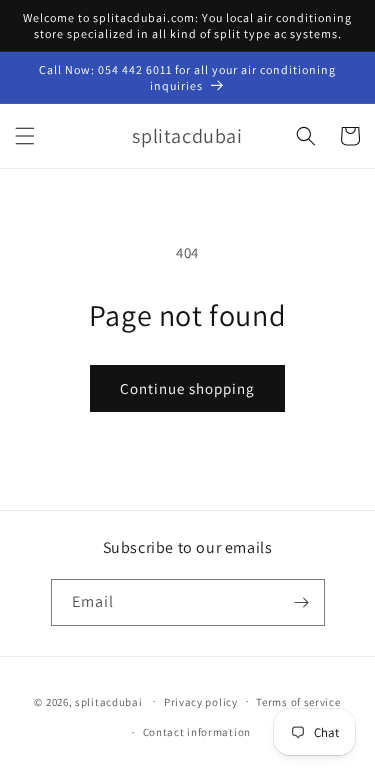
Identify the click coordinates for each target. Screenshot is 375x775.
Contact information (197, 732)
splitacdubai (108, 701)
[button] (25, 136)
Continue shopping (187, 388)
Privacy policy (201, 702)
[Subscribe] (302, 602)
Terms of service (298, 702)
